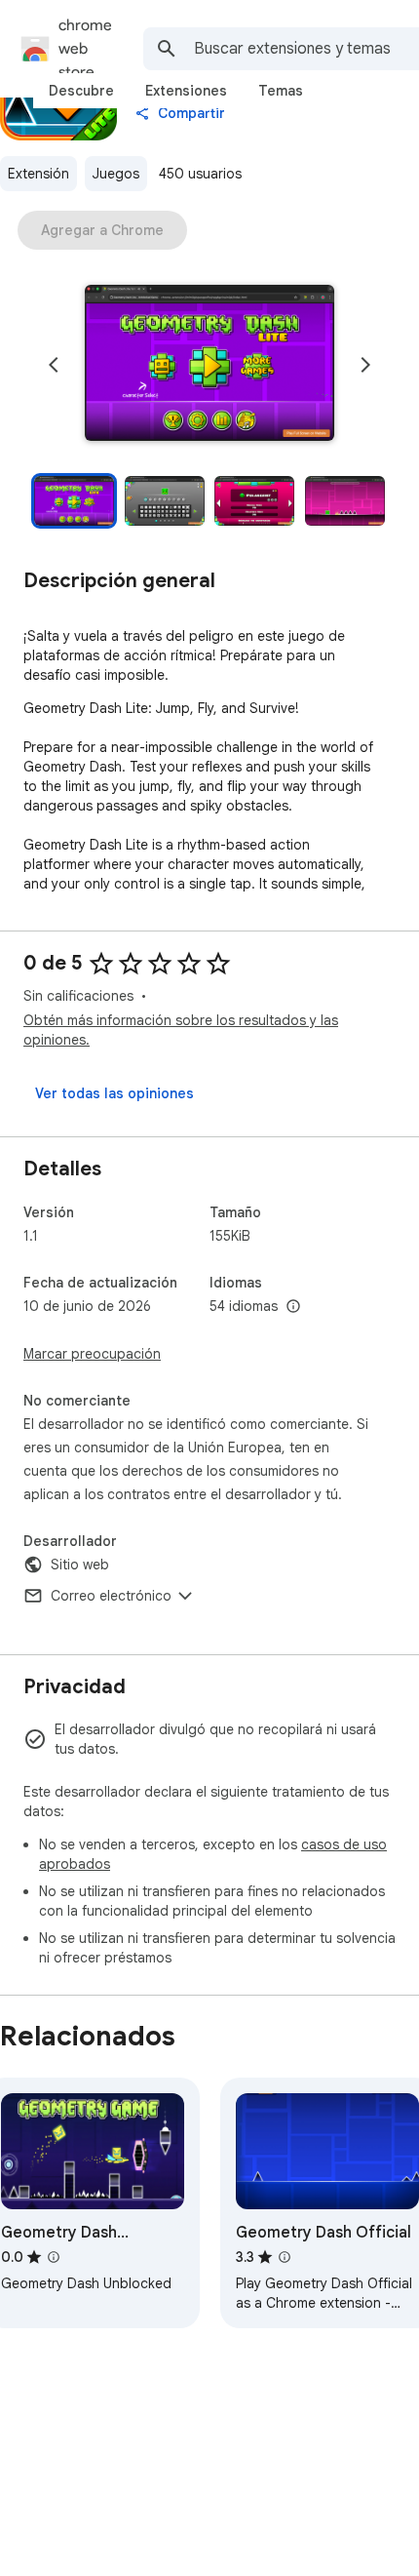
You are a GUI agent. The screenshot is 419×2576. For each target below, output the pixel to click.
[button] (209, 365)
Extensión (38, 174)
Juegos (116, 174)
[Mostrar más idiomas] (293, 1307)
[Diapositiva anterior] (54, 365)
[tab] (81, 91)
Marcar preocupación (92, 1354)
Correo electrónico (111, 1596)
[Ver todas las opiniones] (114, 1093)
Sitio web (80, 1565)
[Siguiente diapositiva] (365, 365)
